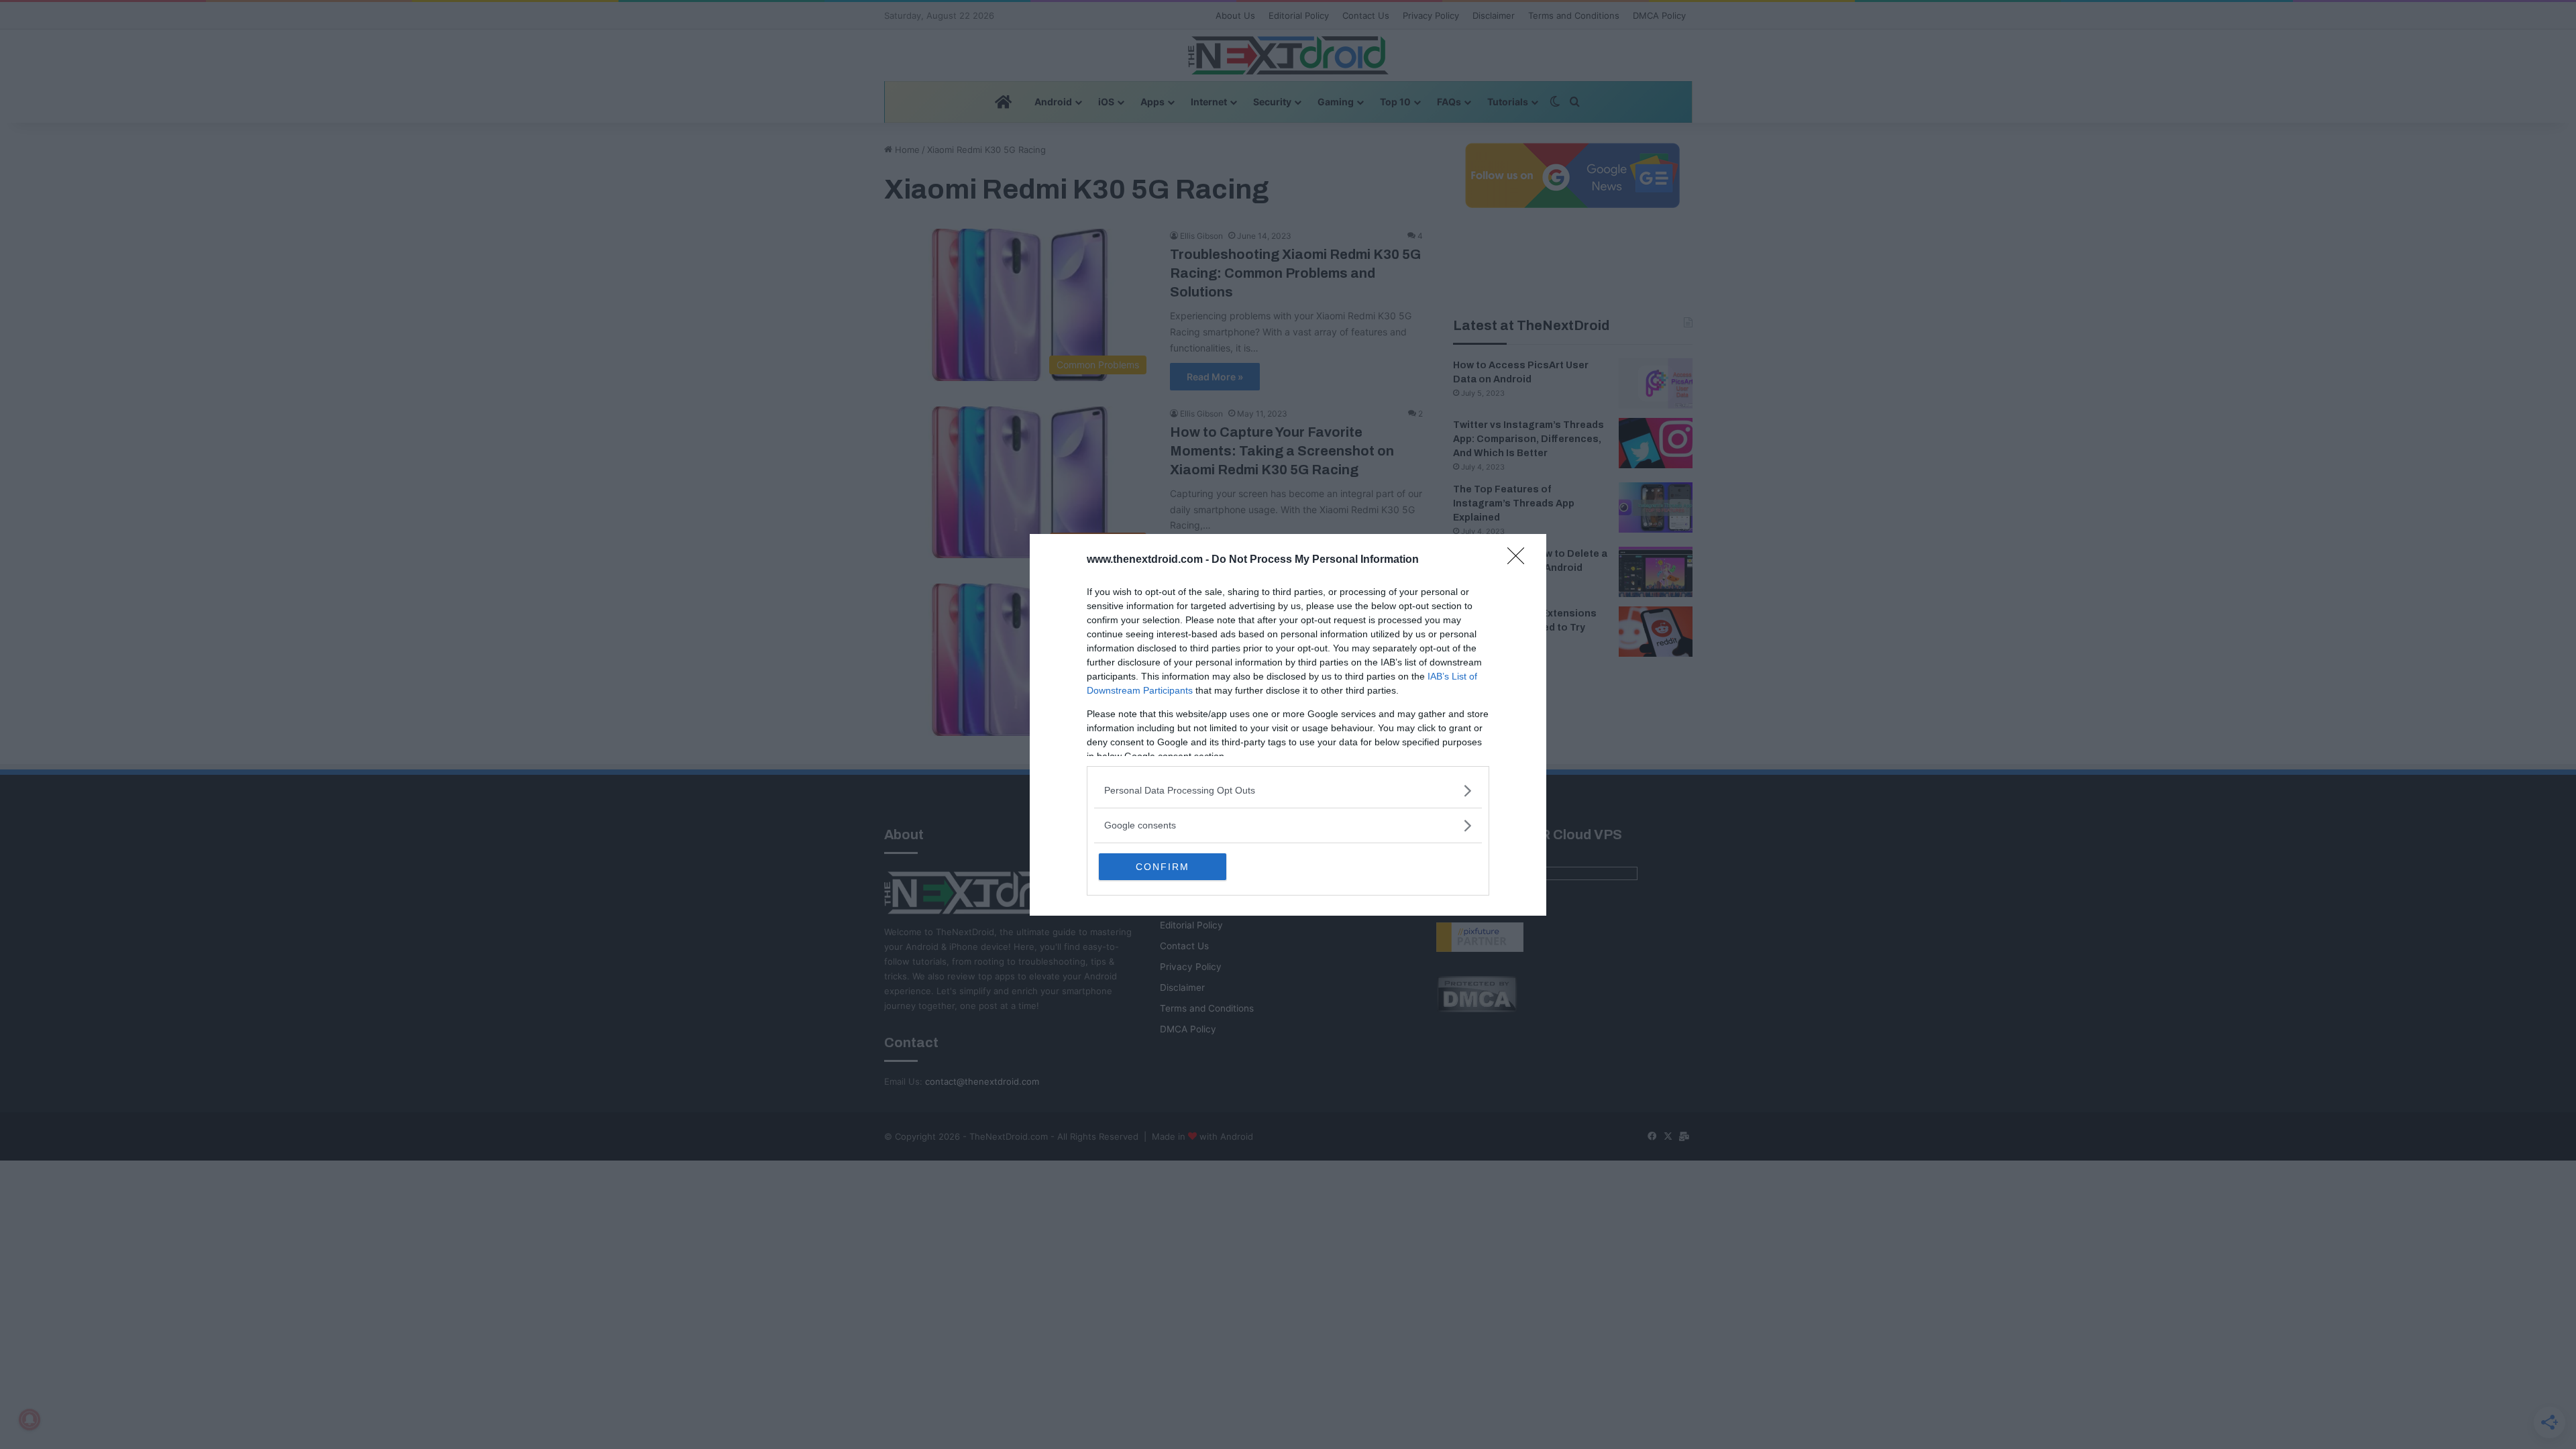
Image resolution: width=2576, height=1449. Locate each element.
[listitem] (1288, 791)
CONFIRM (1163, 867)
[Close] (1520, 560)
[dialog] (1288, 725)
